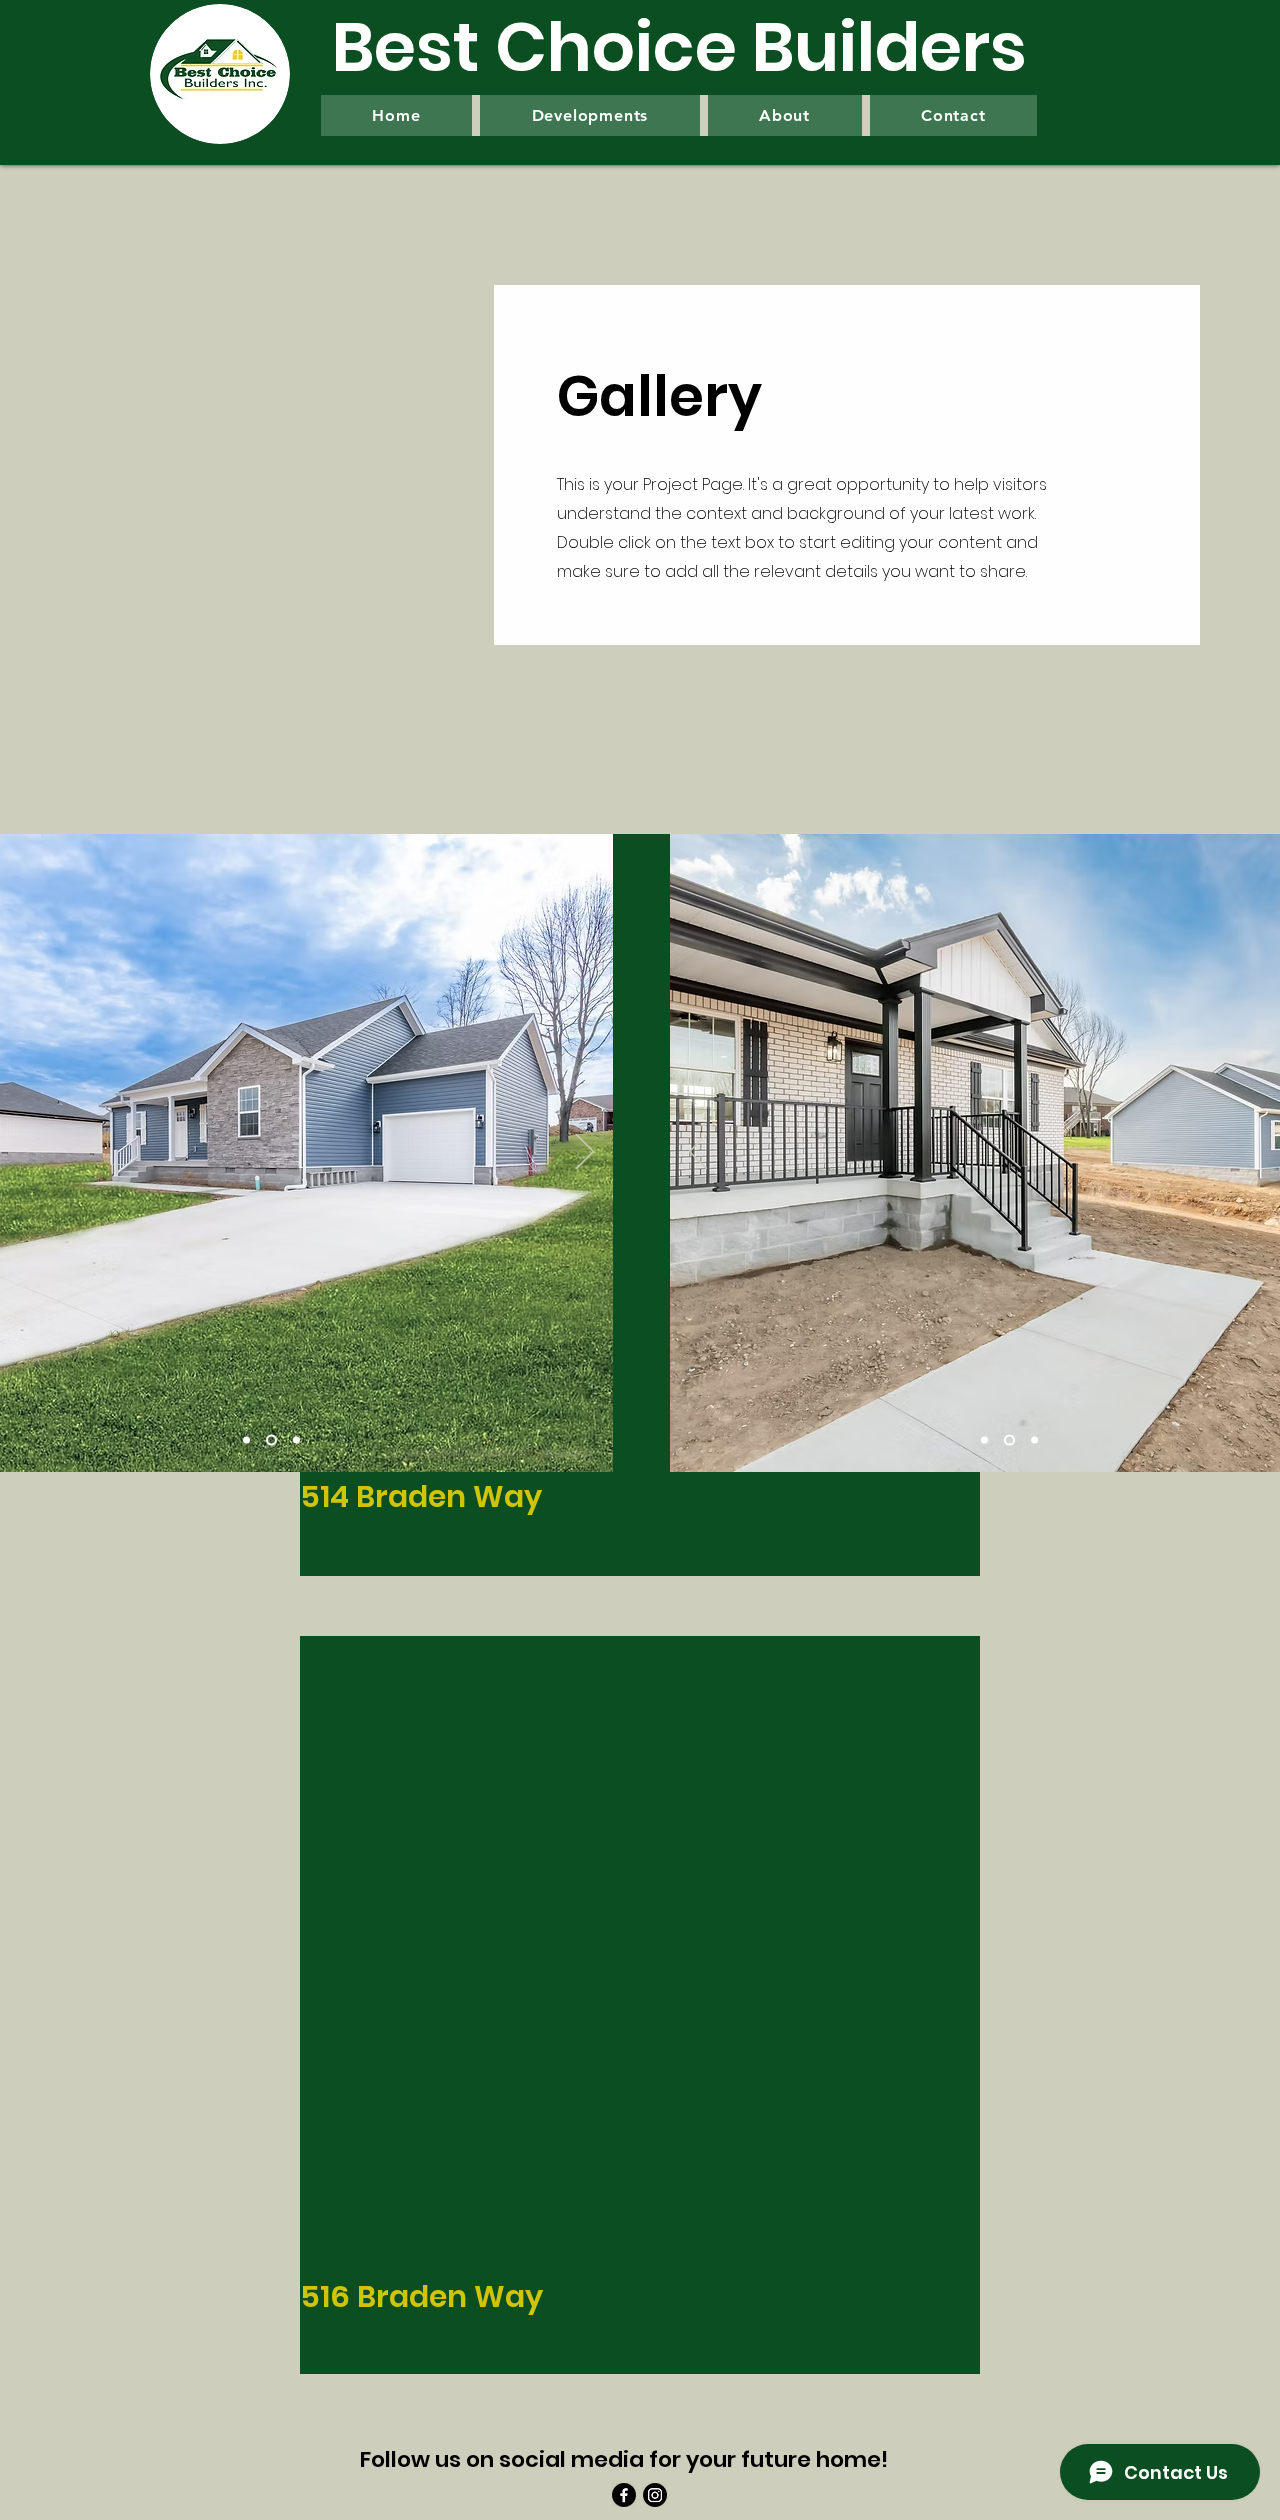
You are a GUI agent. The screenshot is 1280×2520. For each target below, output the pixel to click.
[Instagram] (655, 2495)
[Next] (585, 1153)
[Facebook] (624, 2495)
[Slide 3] (294, 1440)
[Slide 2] (269, 1440)
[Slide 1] (246, 1440)
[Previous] (698, 1153)
